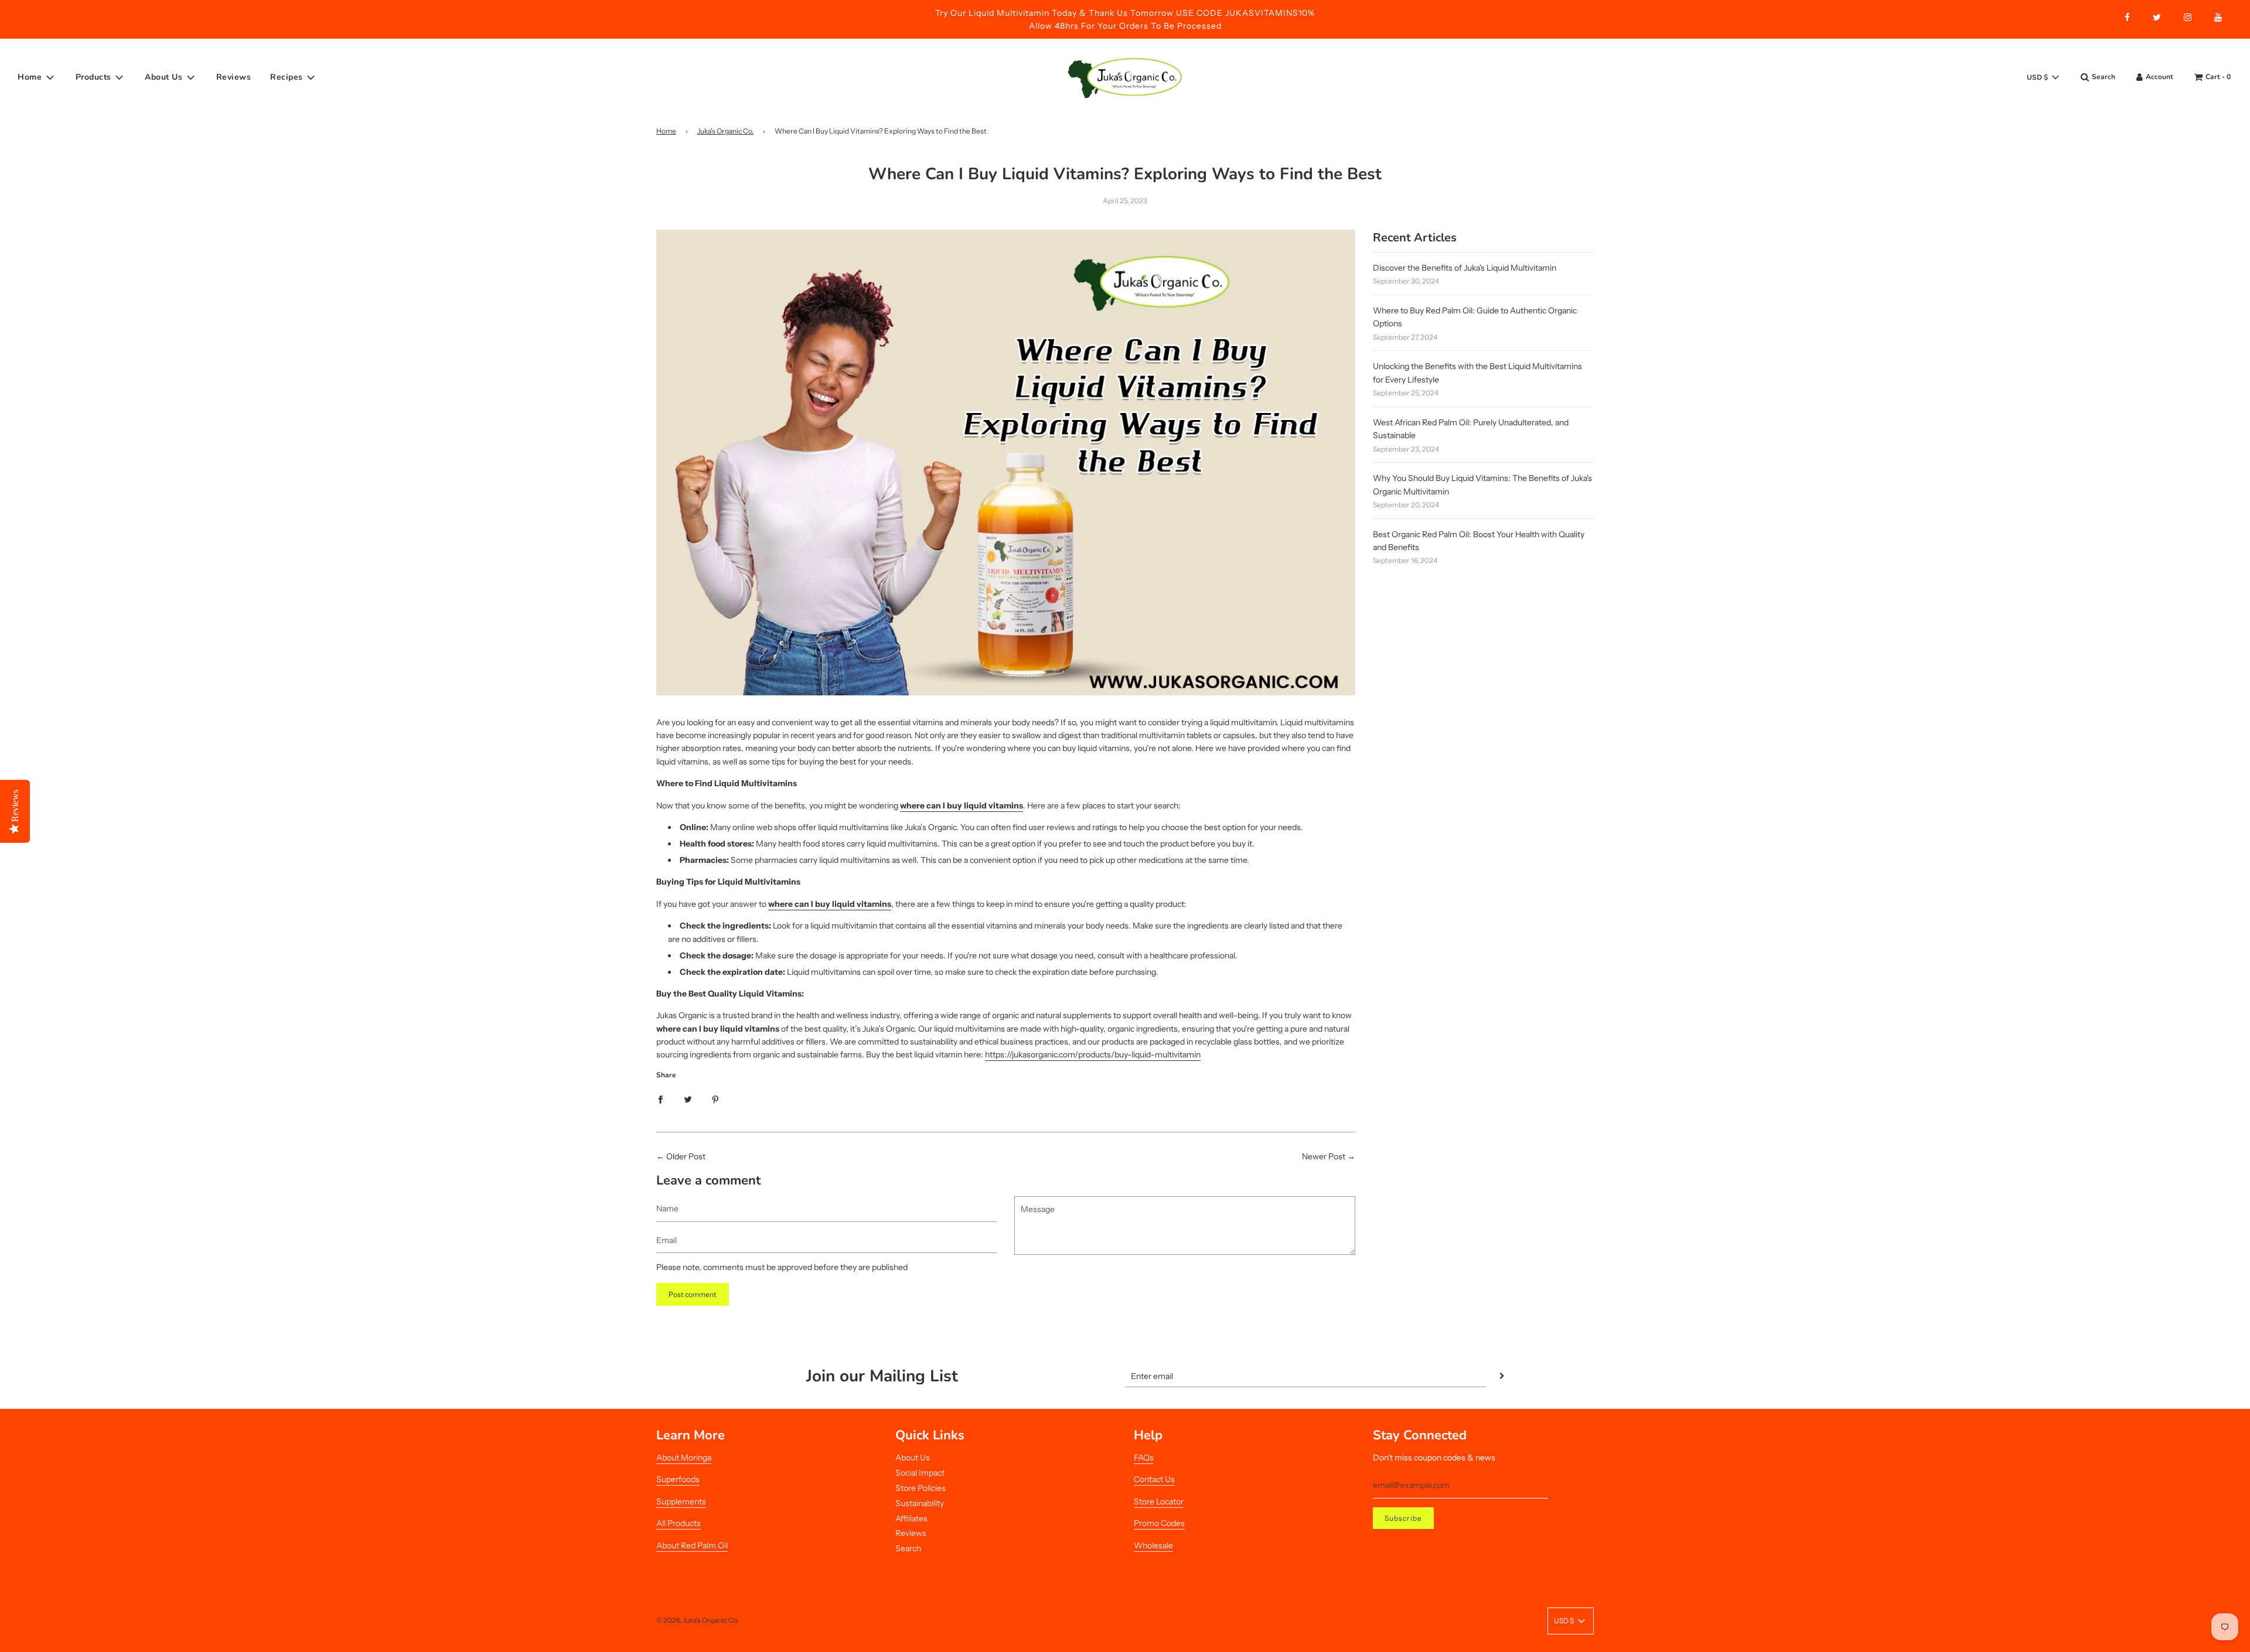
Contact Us (1154, 1479)
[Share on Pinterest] (715, 1099)
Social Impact (920, 1473)
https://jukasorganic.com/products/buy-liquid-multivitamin (1093, 1054)
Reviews (234, 77)
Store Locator (1159, 1501)
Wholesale (1153, 1545)
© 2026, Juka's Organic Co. (698, 1620)
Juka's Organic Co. (725, 131)
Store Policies (921, 1488)
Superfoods (678, 1479)
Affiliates (911, 1518)
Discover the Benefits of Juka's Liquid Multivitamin (1465, 268)
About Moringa (684, 1458)
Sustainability (920, 1503)
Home (666, 131)
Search (908, 1548)
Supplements (681, 1501)
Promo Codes (1159, 1523)
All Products (679, 1523)
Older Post (686, 1156)
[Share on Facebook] (660, 1099)
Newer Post (1324, 1156)
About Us (913, 1458)
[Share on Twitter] (688, 1099)
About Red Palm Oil (692, 1545)
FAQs (1144, 1458)
